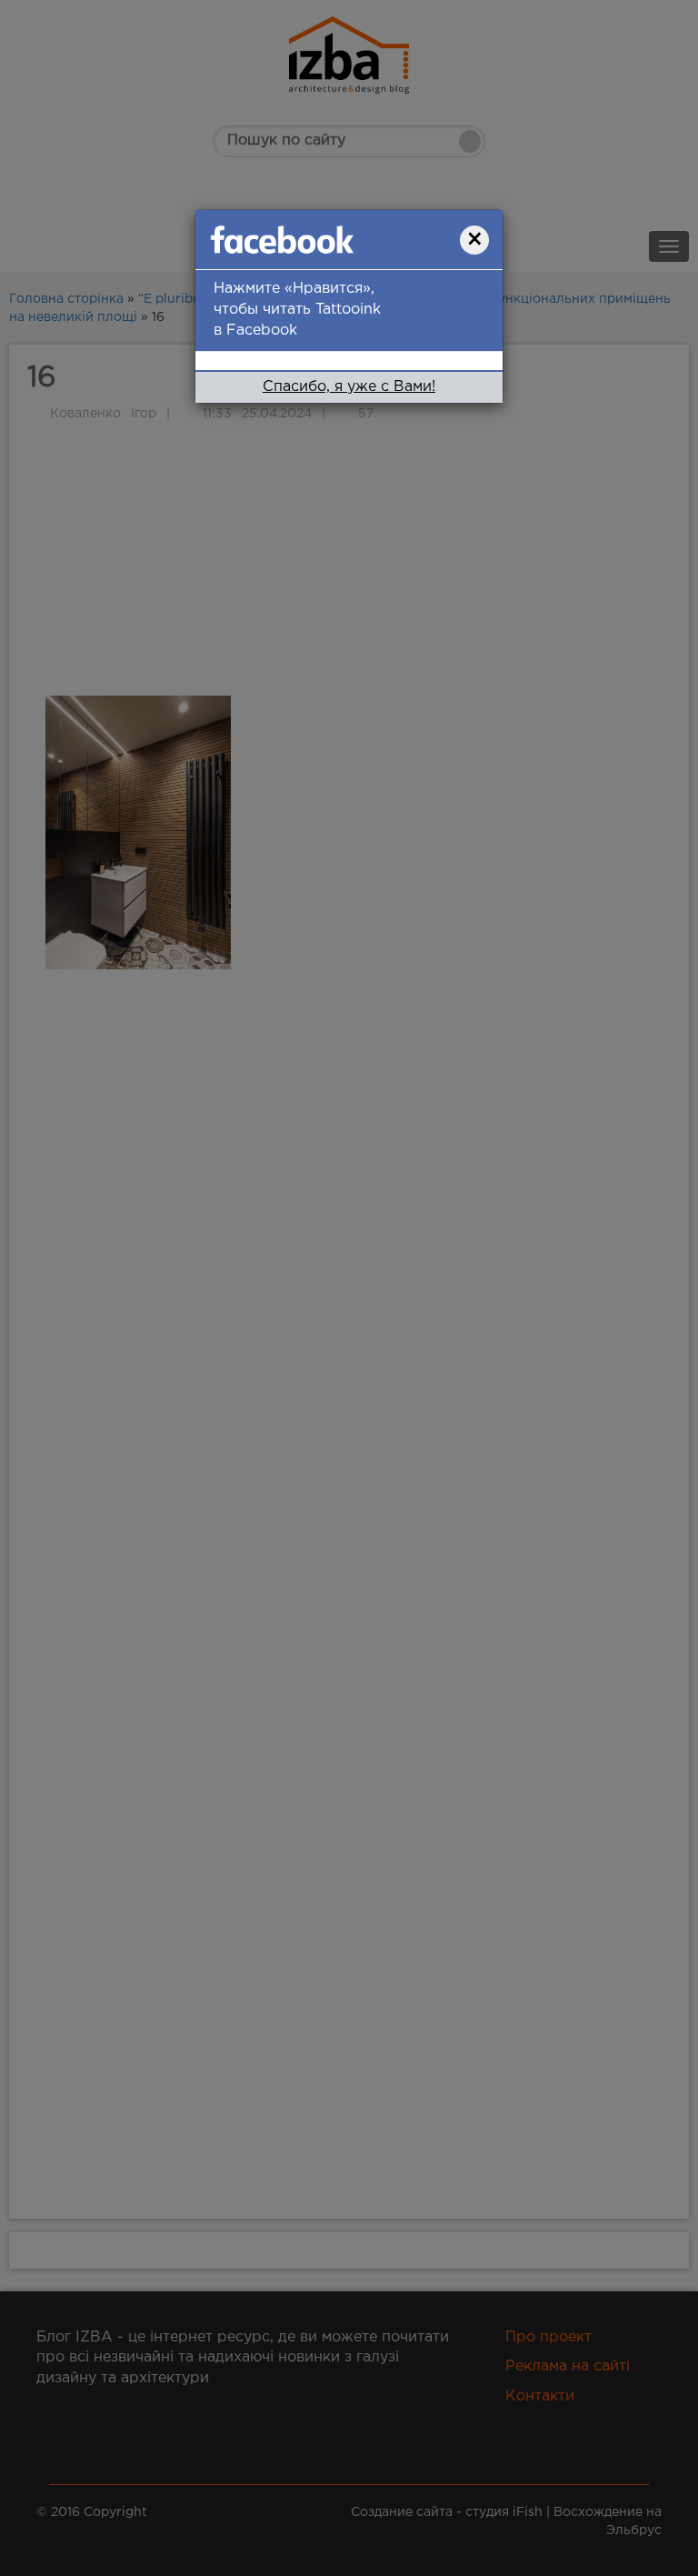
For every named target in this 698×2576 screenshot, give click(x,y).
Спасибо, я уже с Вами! (349, 387)
